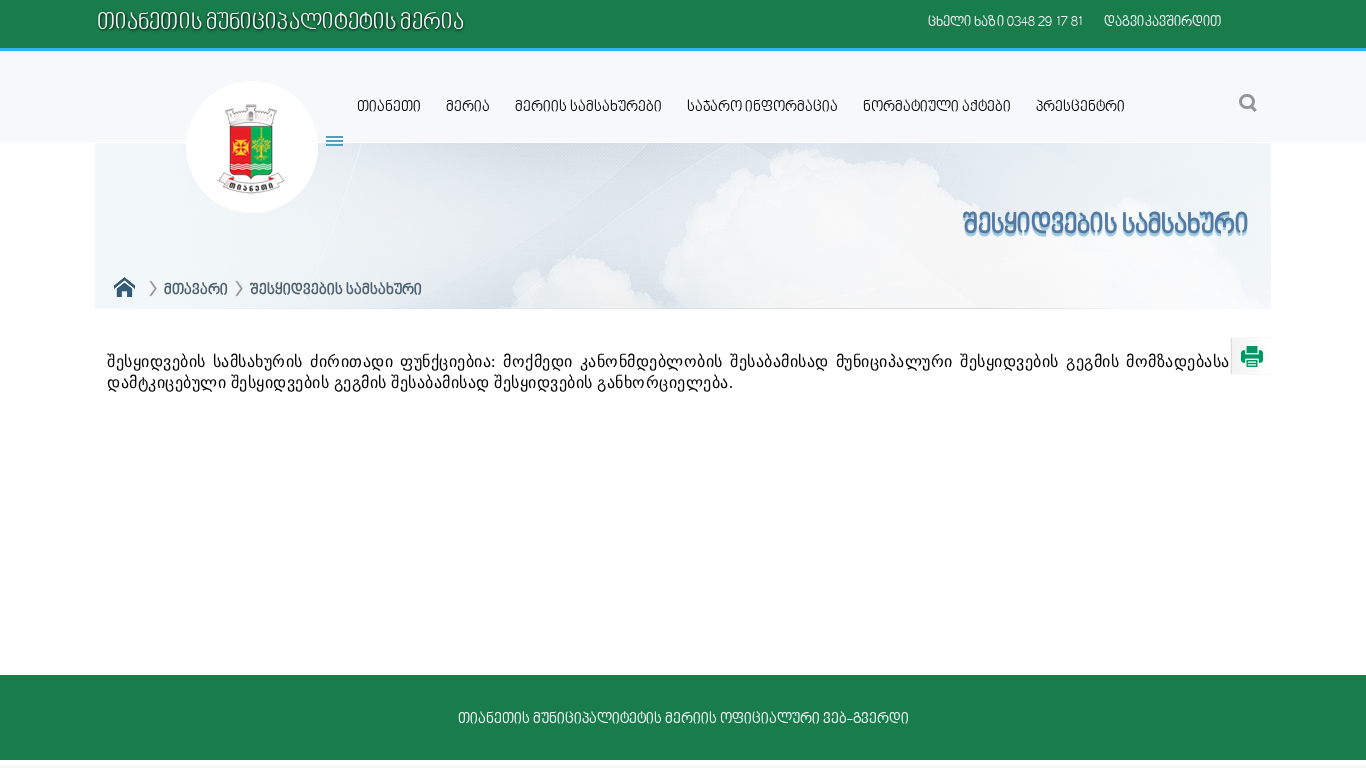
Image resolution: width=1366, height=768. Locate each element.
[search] (1234, 102)
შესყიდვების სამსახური (336, 290)
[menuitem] (389, 107)
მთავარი (196, 290)
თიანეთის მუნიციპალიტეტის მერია (280, 23)
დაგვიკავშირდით (1162, 22)
